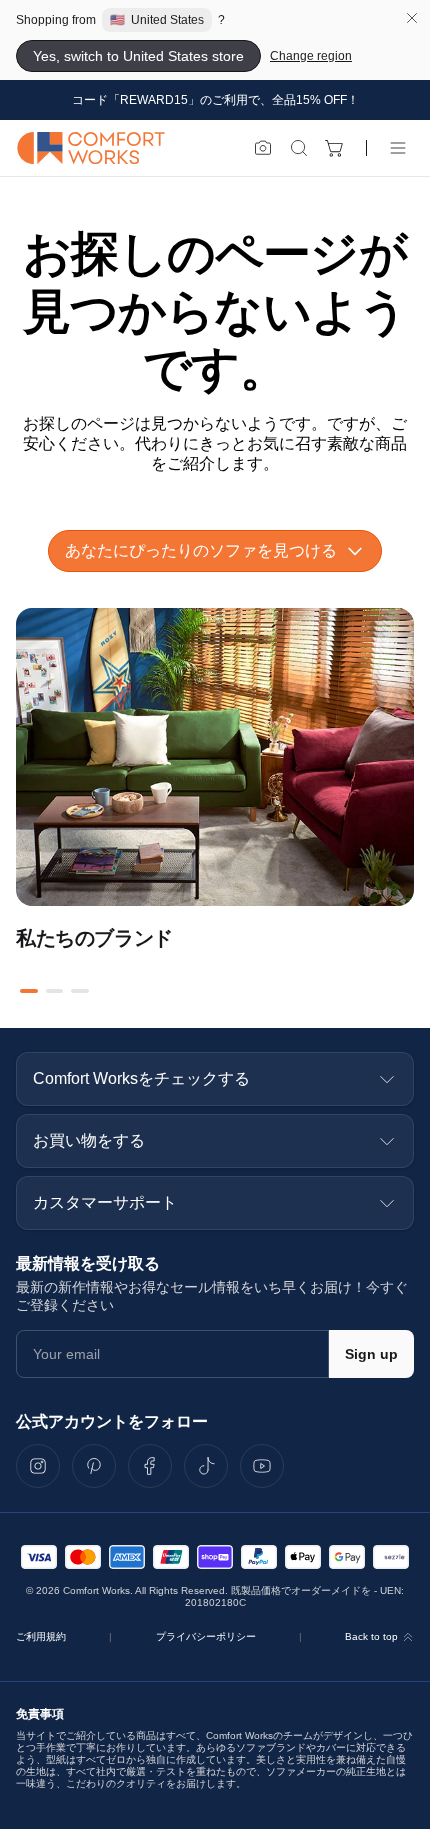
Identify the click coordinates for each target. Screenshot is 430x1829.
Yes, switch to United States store (138, 56)
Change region (311, 56)
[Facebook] (150, 1466)
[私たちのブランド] (215, 757)
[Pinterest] (94, 1466)
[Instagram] (38, 1466)
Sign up (371, 1354)
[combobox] (215, 551)
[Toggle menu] (398, 148)
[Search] (299, 148)
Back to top (371, 1636)
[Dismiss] (412, 18)
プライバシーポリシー (206, 1636)
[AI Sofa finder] (263, 148)
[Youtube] (262, 1466)
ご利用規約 (41, 1636)
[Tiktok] (206, 1466)
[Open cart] (335, 148)
